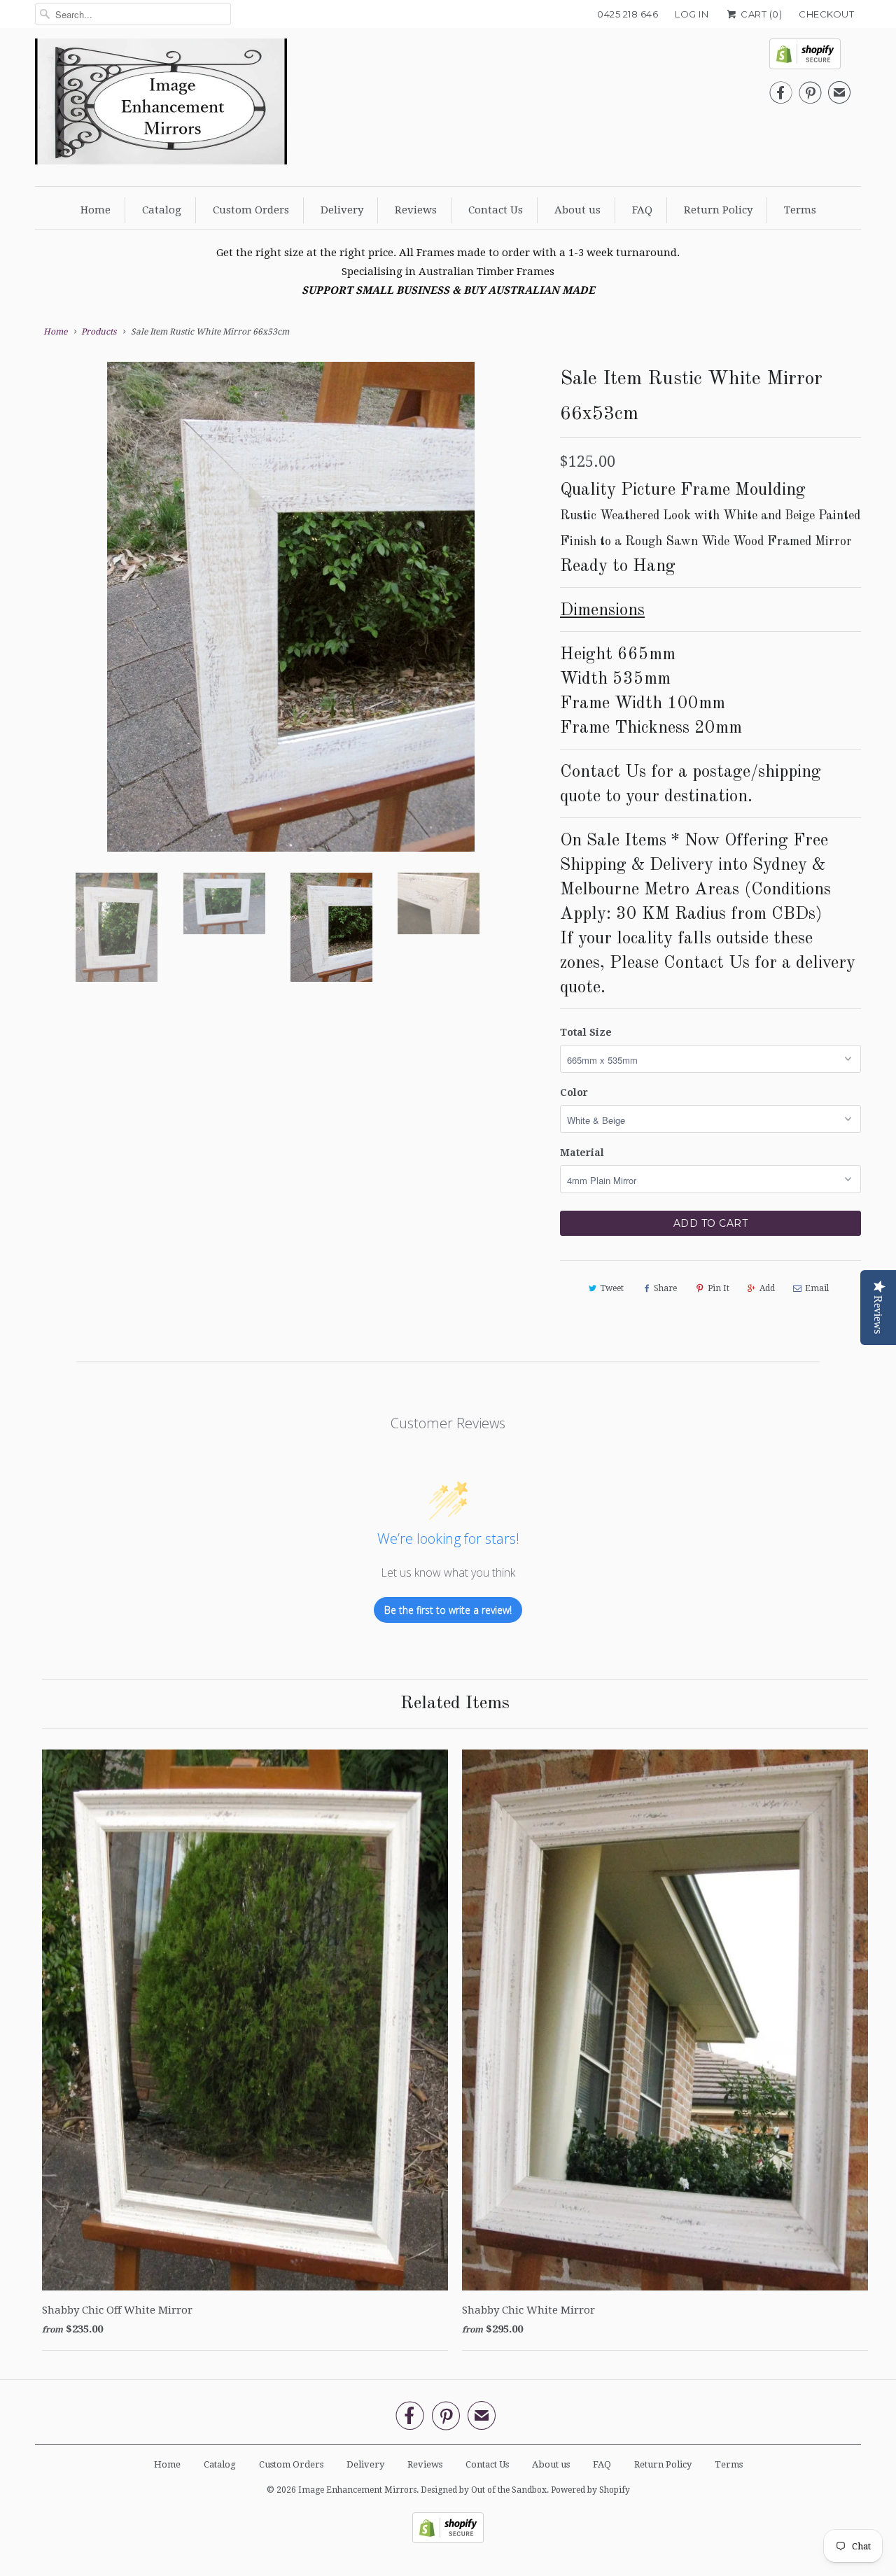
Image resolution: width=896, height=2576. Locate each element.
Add (767, 1288)
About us (577, 210)
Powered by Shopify (590, 2490)
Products (99, 332)
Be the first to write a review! (448, 1610)
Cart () (760, 14)
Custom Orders (251, 210)
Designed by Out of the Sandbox (484, 2490)
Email (817, 1288)
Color (574, 1092)
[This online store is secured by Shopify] (810, 58)
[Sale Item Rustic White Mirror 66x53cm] (290, 554)
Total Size (586, 1032)
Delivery (342, 210)
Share (665, 1288)
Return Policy (718, 210)
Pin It (719, 1288)
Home (96, 210)
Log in (692, 14)
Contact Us (496, 210)
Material (582, 1153)
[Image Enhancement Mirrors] (161, 105)
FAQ (642, 210)
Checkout (826, 14)
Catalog (162, 210)
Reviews (416, 210)
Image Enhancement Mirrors (357, 2490)
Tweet (612, 1288)
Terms (800, 210)
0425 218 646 (628, 14)
